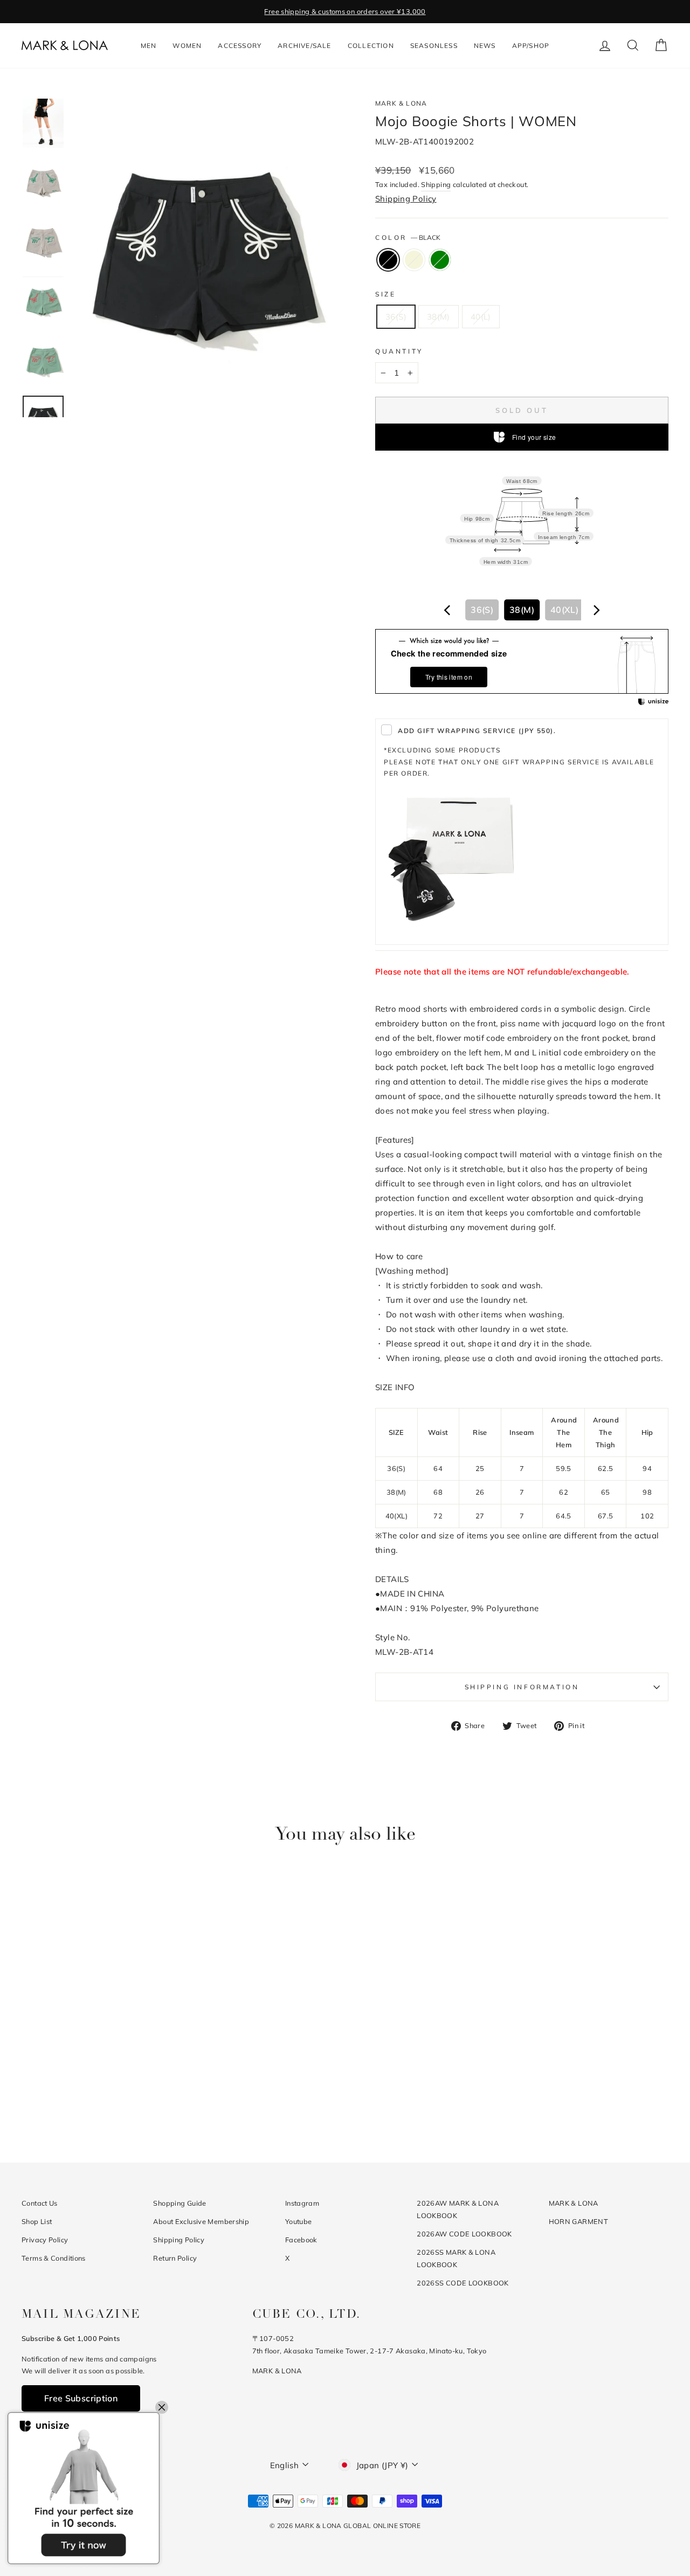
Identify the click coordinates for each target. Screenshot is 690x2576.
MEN (149, 46)
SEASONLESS (434, 46)
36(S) (396, 317)
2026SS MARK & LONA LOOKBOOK (456, 2258)
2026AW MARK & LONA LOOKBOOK (458, 2209)
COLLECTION (371, 46)
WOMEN (187, 46)
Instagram (302, 2203)
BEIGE (414, 260)
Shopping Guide (180, 2203)
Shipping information (522, 1687)
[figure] (447, 610)
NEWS (485, 46)
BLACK (388, 260)
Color (408, 237)
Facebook (301, 2240)
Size (385, 294)
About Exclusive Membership (201, 2221)
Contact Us (40, 2203)
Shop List (37, 2221)
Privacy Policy (45, 2240)
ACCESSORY (240, 46)
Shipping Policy (406, 199)
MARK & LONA (401, 103)
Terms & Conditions (54, 2258)
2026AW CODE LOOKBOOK (464, 2234)
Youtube (299, 2221)
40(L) (481, 317)
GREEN (440, 260)
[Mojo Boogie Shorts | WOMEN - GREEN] (112, 2099)
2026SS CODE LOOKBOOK (463, 2283)
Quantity (399, 351)
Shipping (436, 184)
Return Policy (175, 2258)
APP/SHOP (531, 46)
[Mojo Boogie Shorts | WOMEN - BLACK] (83, 2099)
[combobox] (522, 610)
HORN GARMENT (579, 2221)
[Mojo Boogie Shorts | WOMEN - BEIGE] (98, 2099)
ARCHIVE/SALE (304, 46)
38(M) (439, 317)
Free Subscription (81, 2398)
